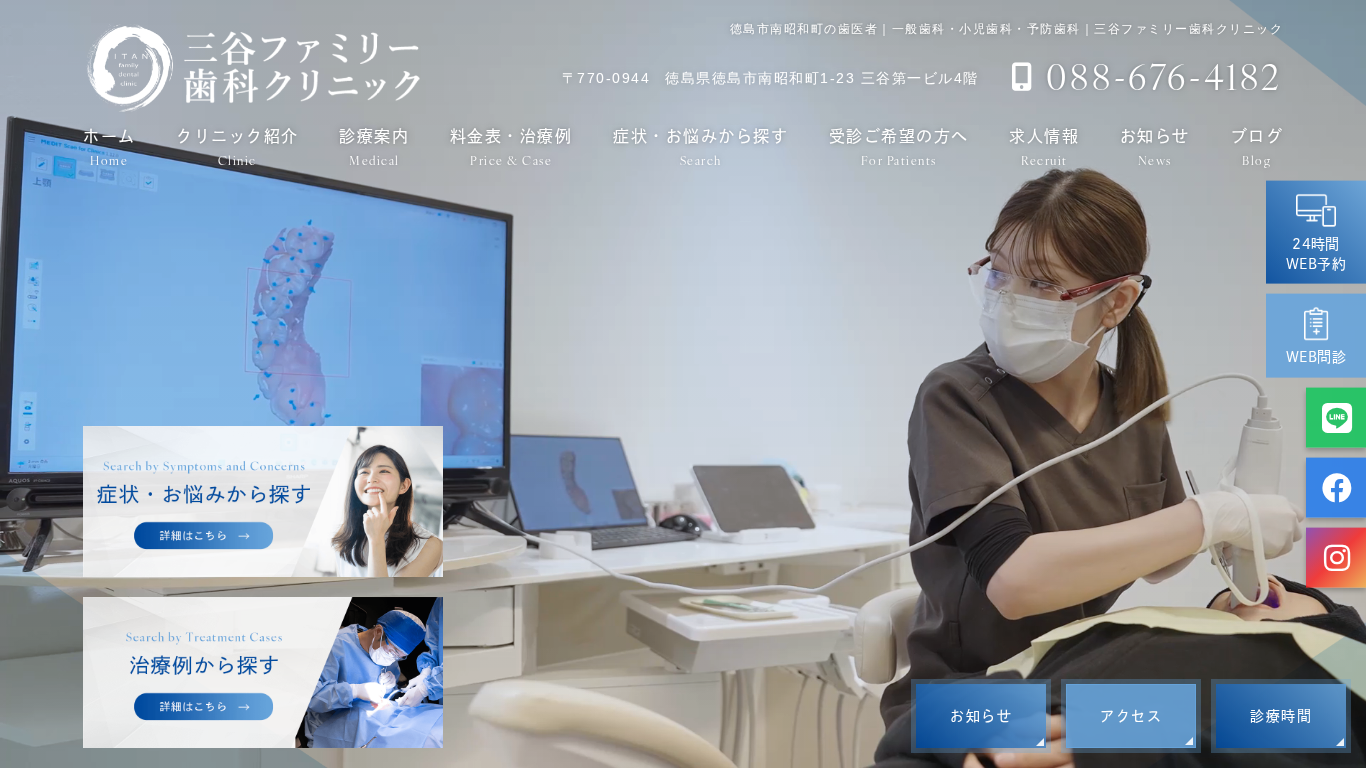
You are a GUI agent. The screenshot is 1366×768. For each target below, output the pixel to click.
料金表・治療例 (511, 147)
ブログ (1257, 147)
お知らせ (1155, 147)
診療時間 (1281, 716)
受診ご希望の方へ (899, 147)
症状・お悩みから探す (700, 147)
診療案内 (374, 147)
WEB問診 (1316, 357)
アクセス (1131, 716)
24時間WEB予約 (1316, 254)
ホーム (109, 147)
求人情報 (1044, 147)
